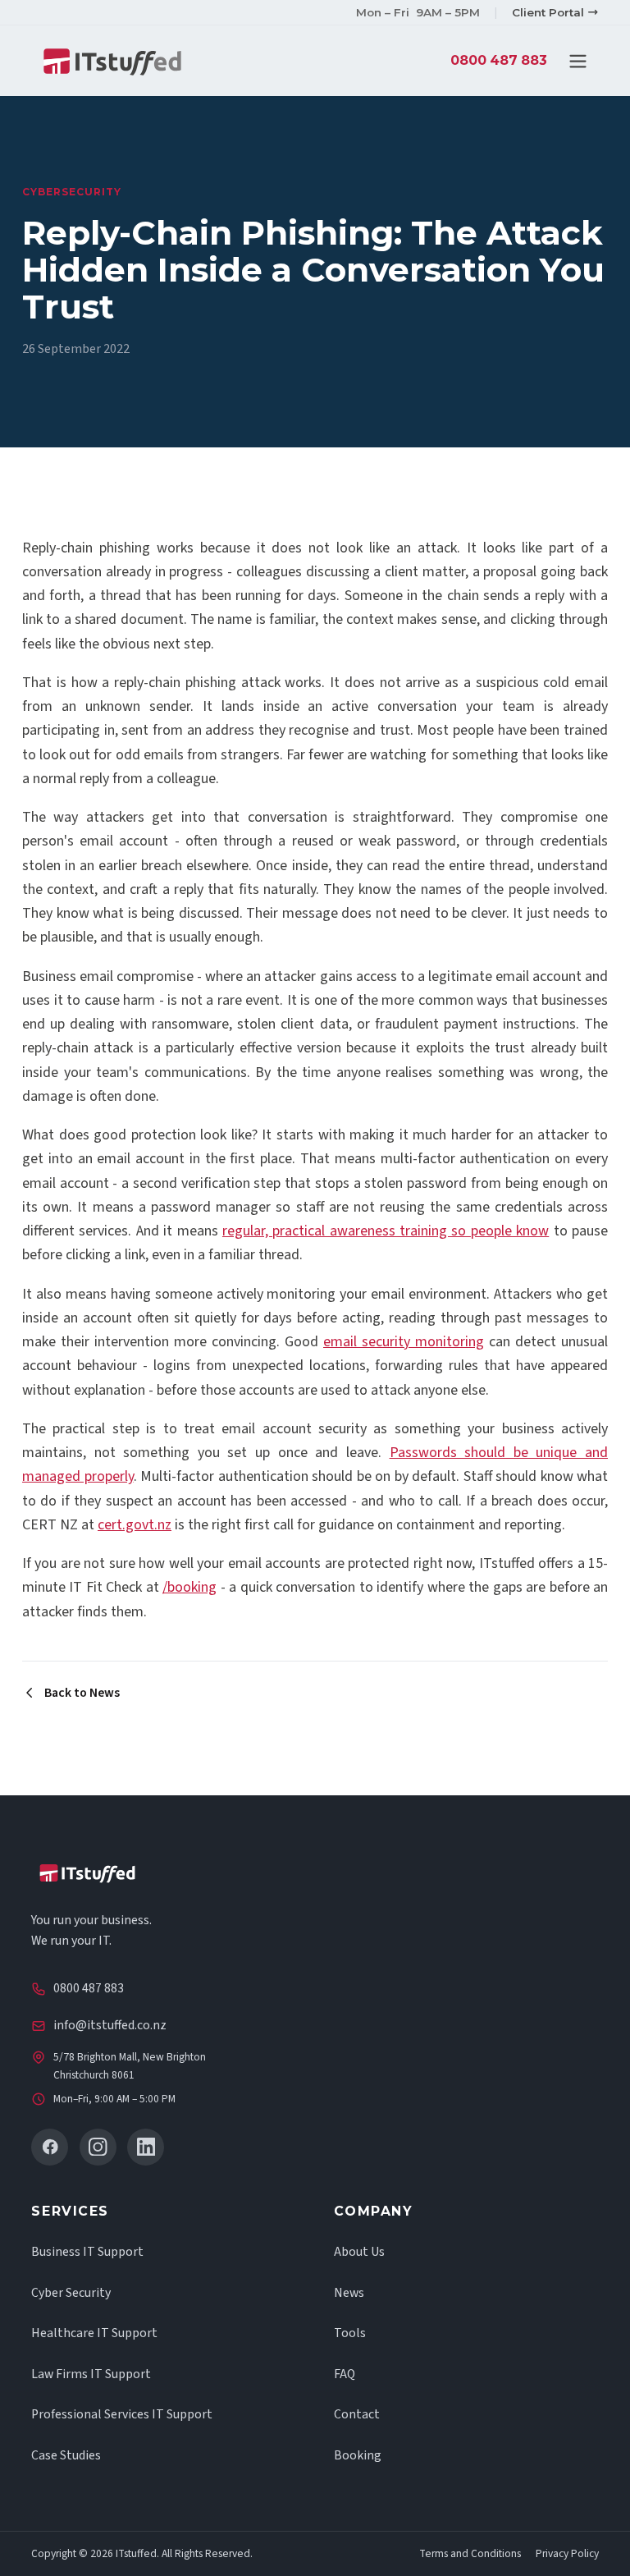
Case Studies (66, 2455)
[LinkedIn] (146, 2147)
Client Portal (548, 12)
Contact (357, 2414)
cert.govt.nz (135, 1525)
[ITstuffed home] (112, 61)
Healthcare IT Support (94, 2333)
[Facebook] (50, 2147)
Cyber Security (71, 2293)
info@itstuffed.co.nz (110, 2025)
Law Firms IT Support (91, 2374)
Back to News (82, 1693)
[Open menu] (578, 61)
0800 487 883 (499, 60)
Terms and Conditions (470, 2554)
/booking (189, 1587)
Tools (350, 2333)
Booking (358, 2455)
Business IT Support (87, 2252)
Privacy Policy (567, 2554)
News (349, 2293)
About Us (359, 2252)
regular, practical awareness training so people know (386, 1231)
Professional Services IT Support (122, 2414)
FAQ (345, 2374)
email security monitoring (404, 1342)
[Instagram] (98, 2147)
